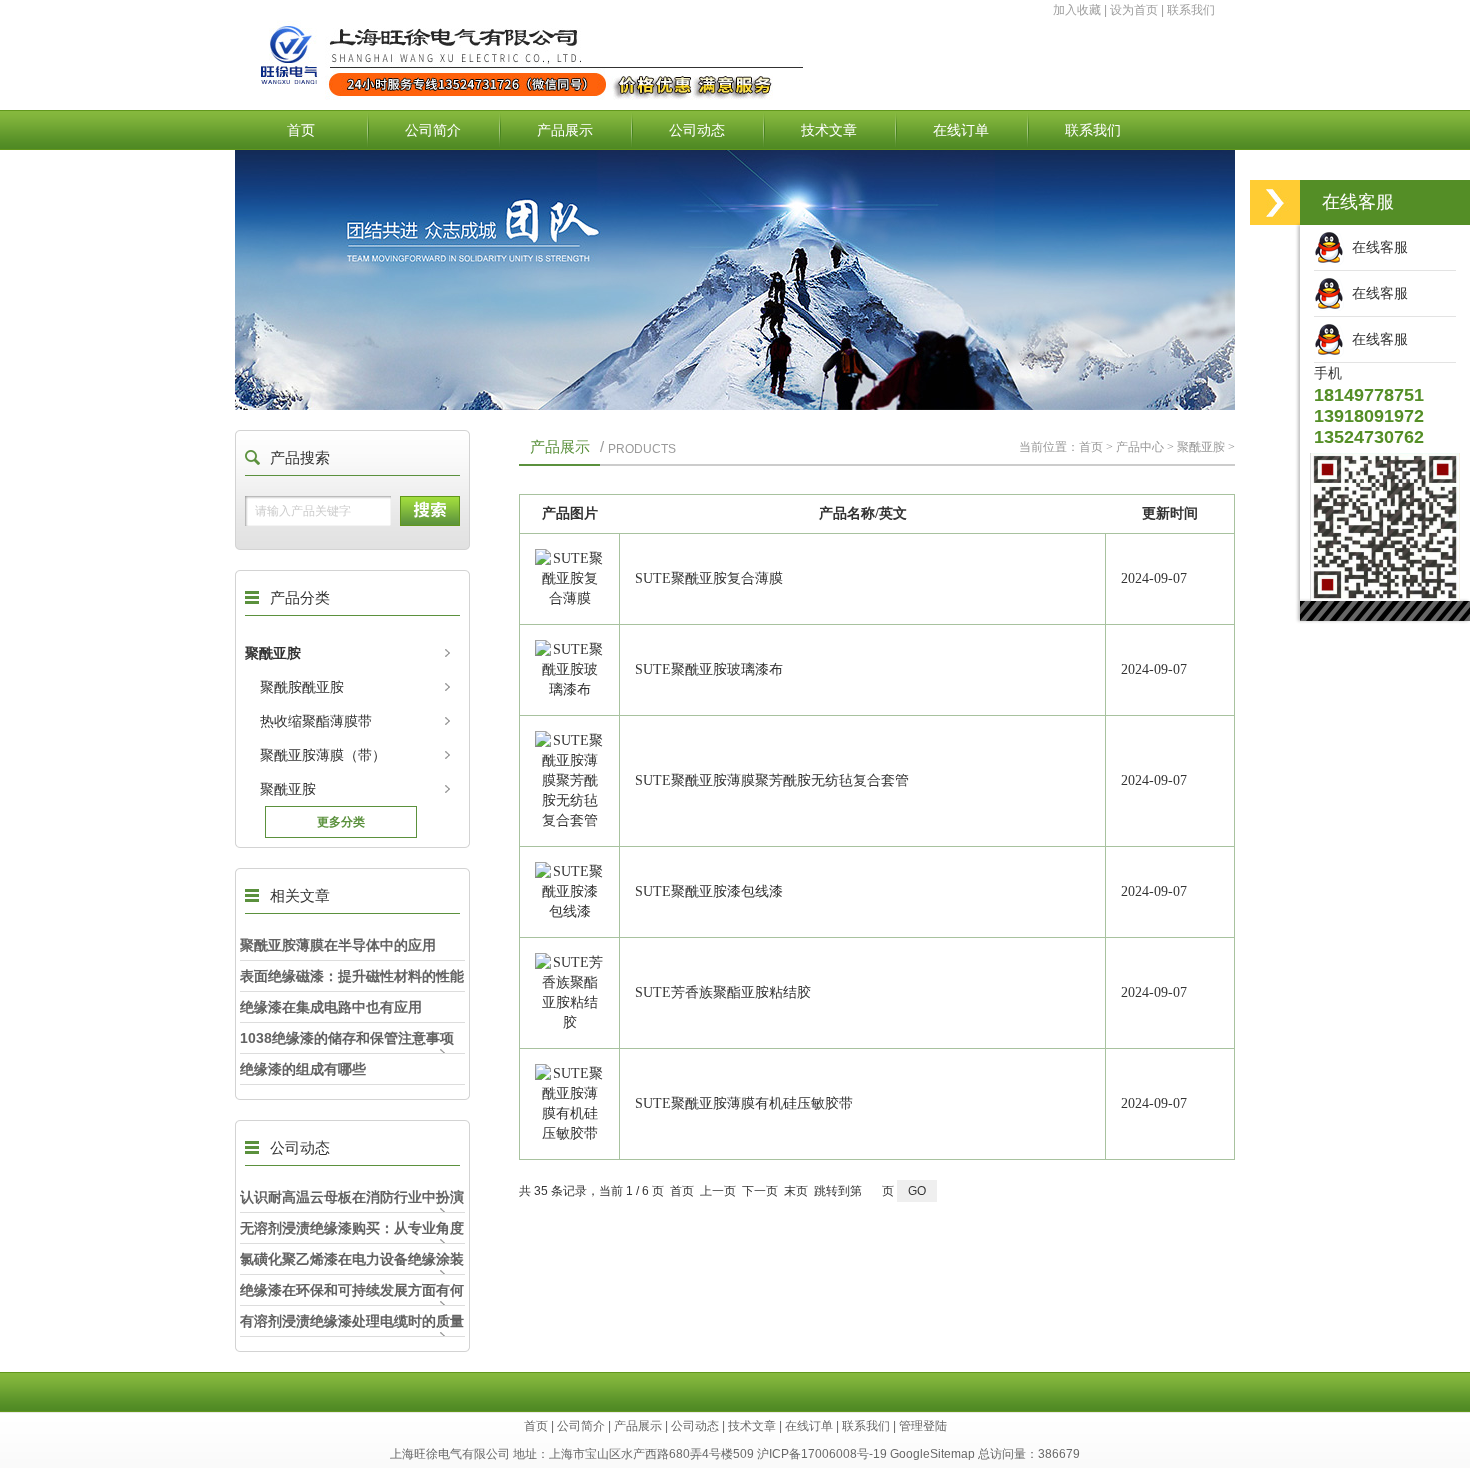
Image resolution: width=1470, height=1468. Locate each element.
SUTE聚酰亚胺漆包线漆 (709, 891)
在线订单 (961, 130)
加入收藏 (1077, 10)
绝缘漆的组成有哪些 (303, 1069)
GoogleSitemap (932, 1454)
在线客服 (1376, 247)
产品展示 (565, 130)
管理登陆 (923, 1426)
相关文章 (300, 895)
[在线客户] (1275, 202)
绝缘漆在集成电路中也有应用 (331, 1007)
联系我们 (1191, 10)
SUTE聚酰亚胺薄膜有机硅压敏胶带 (744, 1103)
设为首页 (1134, 10)
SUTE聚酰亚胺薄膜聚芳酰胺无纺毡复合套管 (772, 780)
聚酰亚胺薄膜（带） (323, 755)
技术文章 (829, 130)
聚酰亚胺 (273, 653)
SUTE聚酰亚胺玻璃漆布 (709, 669)
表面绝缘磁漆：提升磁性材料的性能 (352, 976)
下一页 (760, 1191)
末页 (796, 1191)
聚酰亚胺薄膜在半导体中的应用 (338, 945)
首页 (301, 130)
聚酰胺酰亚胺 (302, 687)
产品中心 (1140, 447)
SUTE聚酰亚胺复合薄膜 (709, 578)
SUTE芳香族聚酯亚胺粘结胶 (723, 992)
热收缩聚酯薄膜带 (316, 721)
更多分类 (341, 822)
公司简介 (433, 130)
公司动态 (697, 130)
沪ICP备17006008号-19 (822, 1454)
